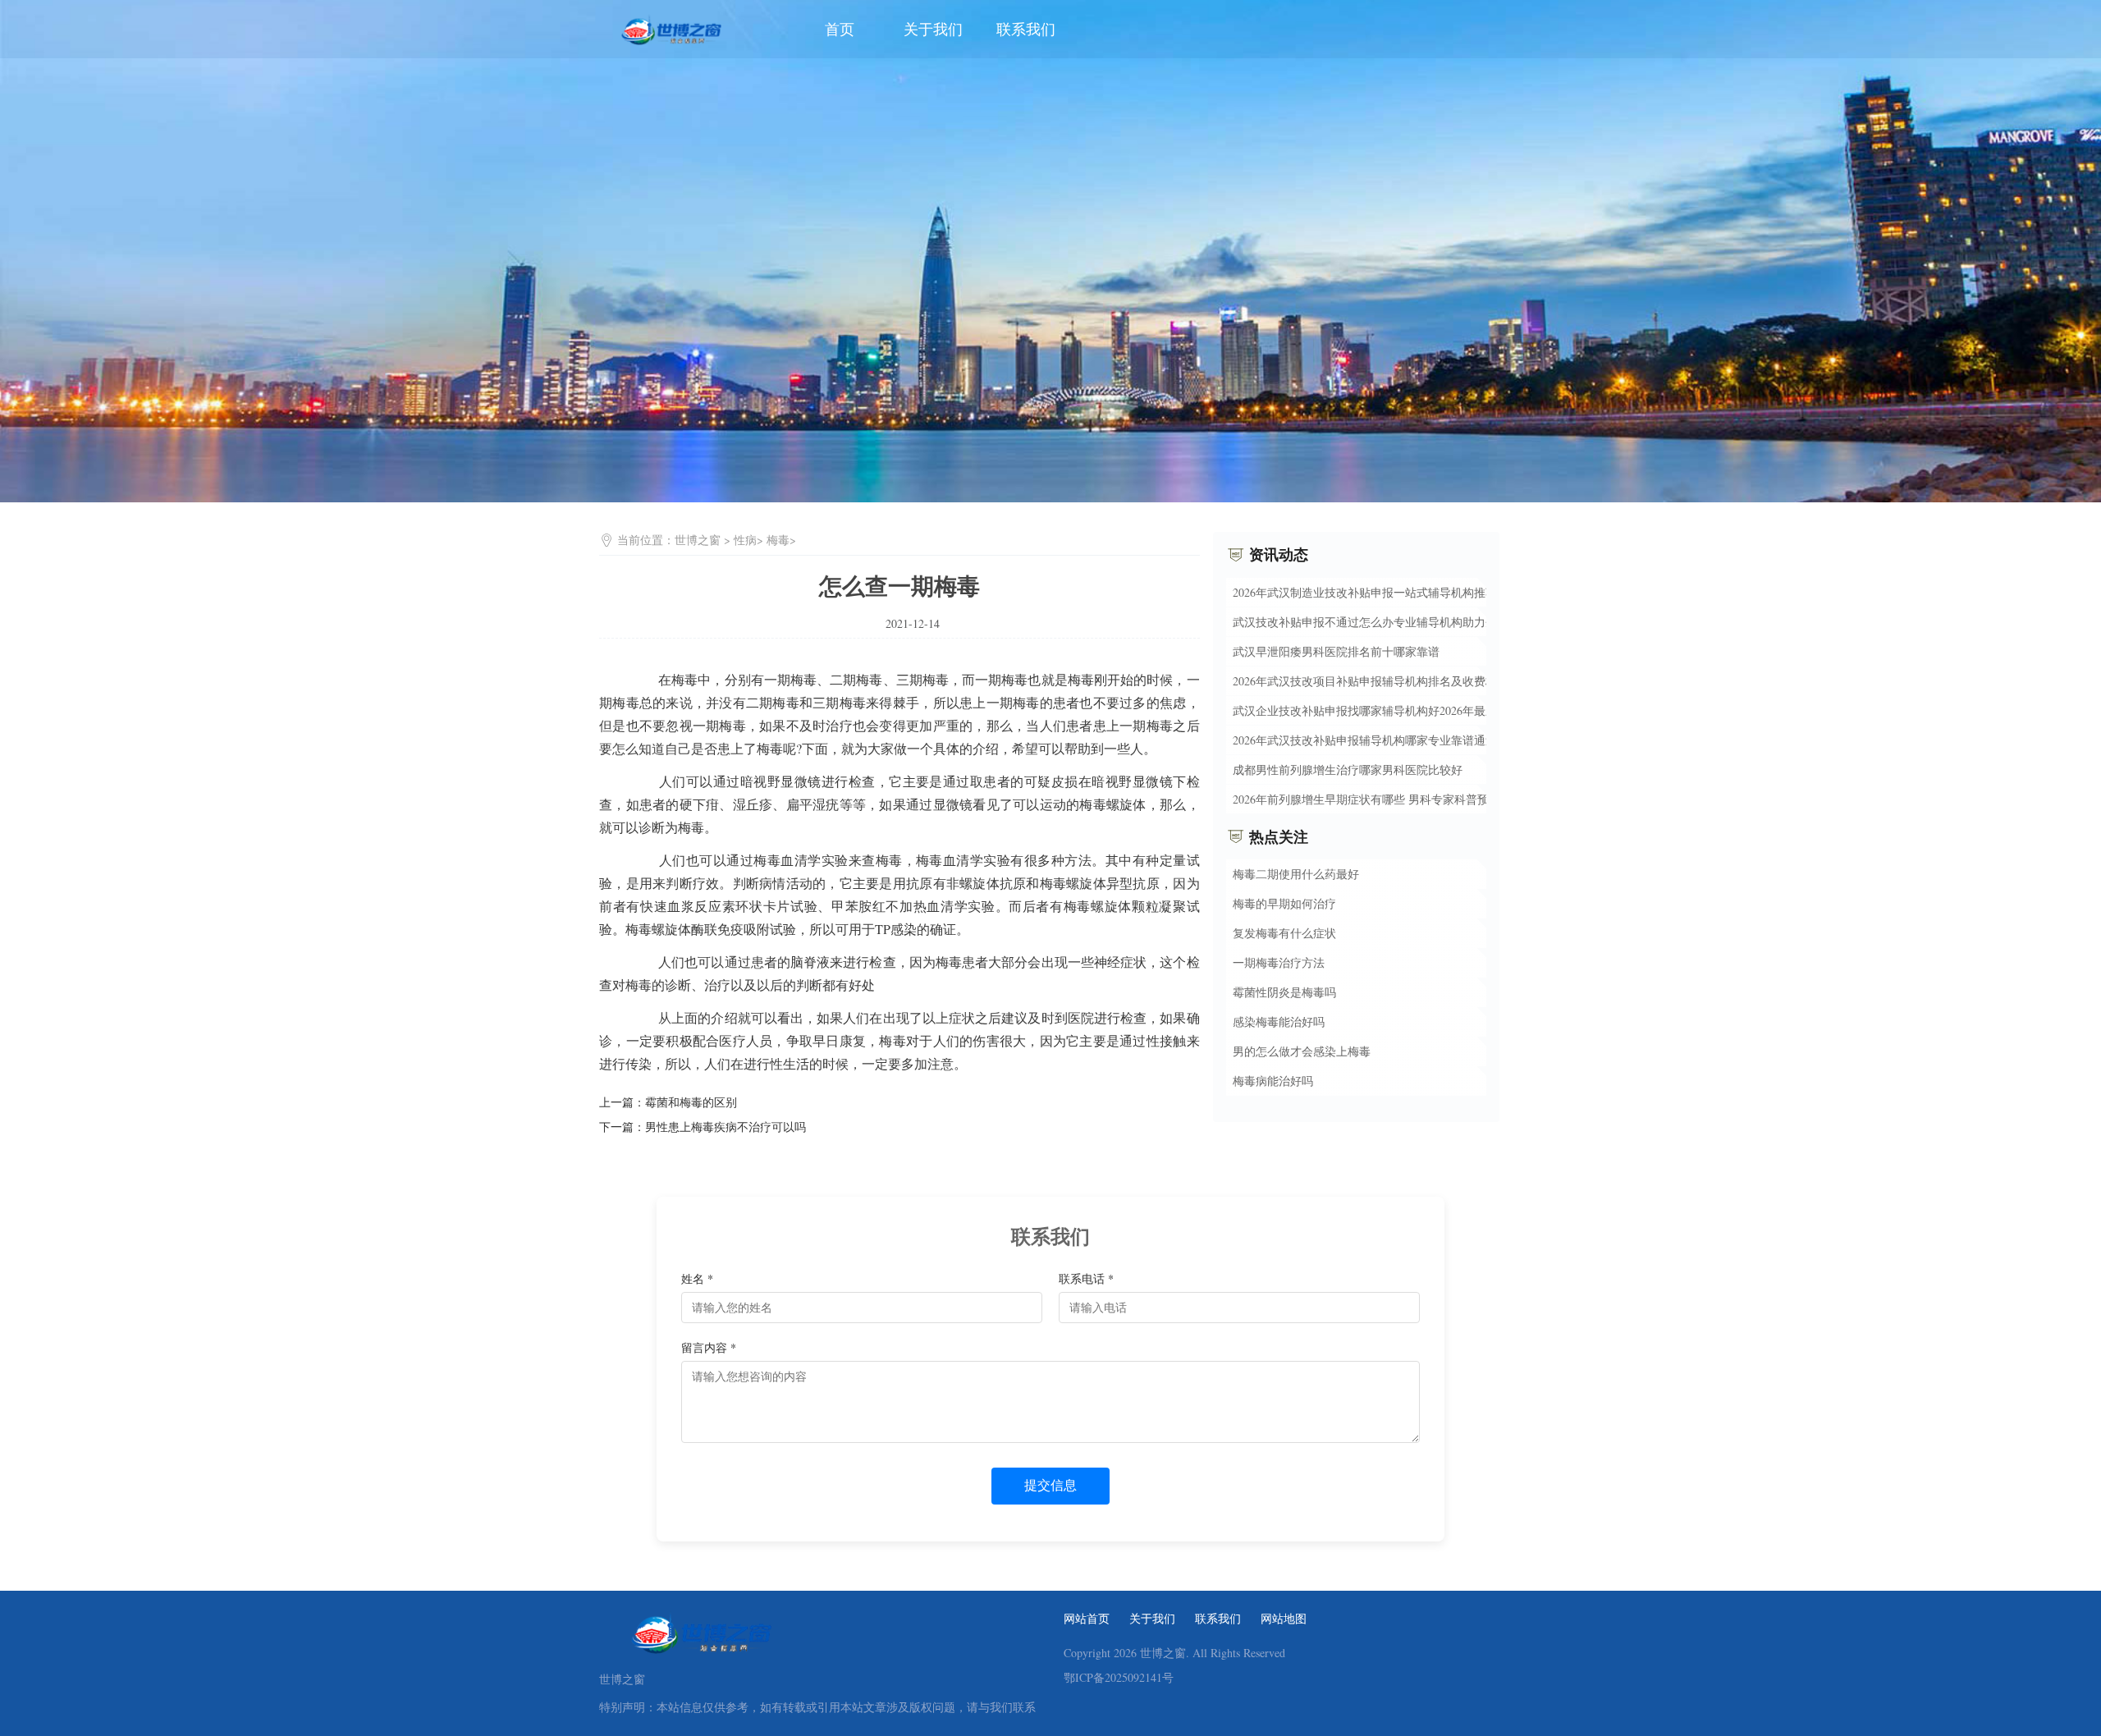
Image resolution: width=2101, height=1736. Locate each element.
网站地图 (1284, 1619)
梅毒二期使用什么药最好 (1296, 874)
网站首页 (1087, 1619)
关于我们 (933, 29)
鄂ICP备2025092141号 (1119, 1678)
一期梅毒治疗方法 (1279, 962)
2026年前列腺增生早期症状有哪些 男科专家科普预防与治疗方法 (1395, 798)
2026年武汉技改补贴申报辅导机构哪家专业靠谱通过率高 (1376, 739)
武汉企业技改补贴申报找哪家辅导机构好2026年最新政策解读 (1388, 710)
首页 (840, 29)
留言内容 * (709, 1347)
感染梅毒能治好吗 (1279, 1021)
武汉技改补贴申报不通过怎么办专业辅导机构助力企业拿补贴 (1388, 621)
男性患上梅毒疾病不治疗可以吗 (726, 1127)
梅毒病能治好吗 (1273, 1081)
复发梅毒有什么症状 (1284, 933)
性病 (745, 540)
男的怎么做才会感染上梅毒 (1302, 1051)
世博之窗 (698, 540)
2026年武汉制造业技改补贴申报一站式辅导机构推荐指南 (1376, 591)
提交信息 (1050, 1485)
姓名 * (697, 1278)
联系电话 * (1086, 1278)
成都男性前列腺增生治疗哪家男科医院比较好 (1348, 769)
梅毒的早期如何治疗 (1284, 903)
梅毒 (778, 540)
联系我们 (1026, 29)
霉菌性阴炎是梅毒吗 (1284, 992)
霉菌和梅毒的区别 (691, 1102)
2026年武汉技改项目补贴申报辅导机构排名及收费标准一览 (1382, 680)
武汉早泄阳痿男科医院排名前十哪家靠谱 (1336, 650)
